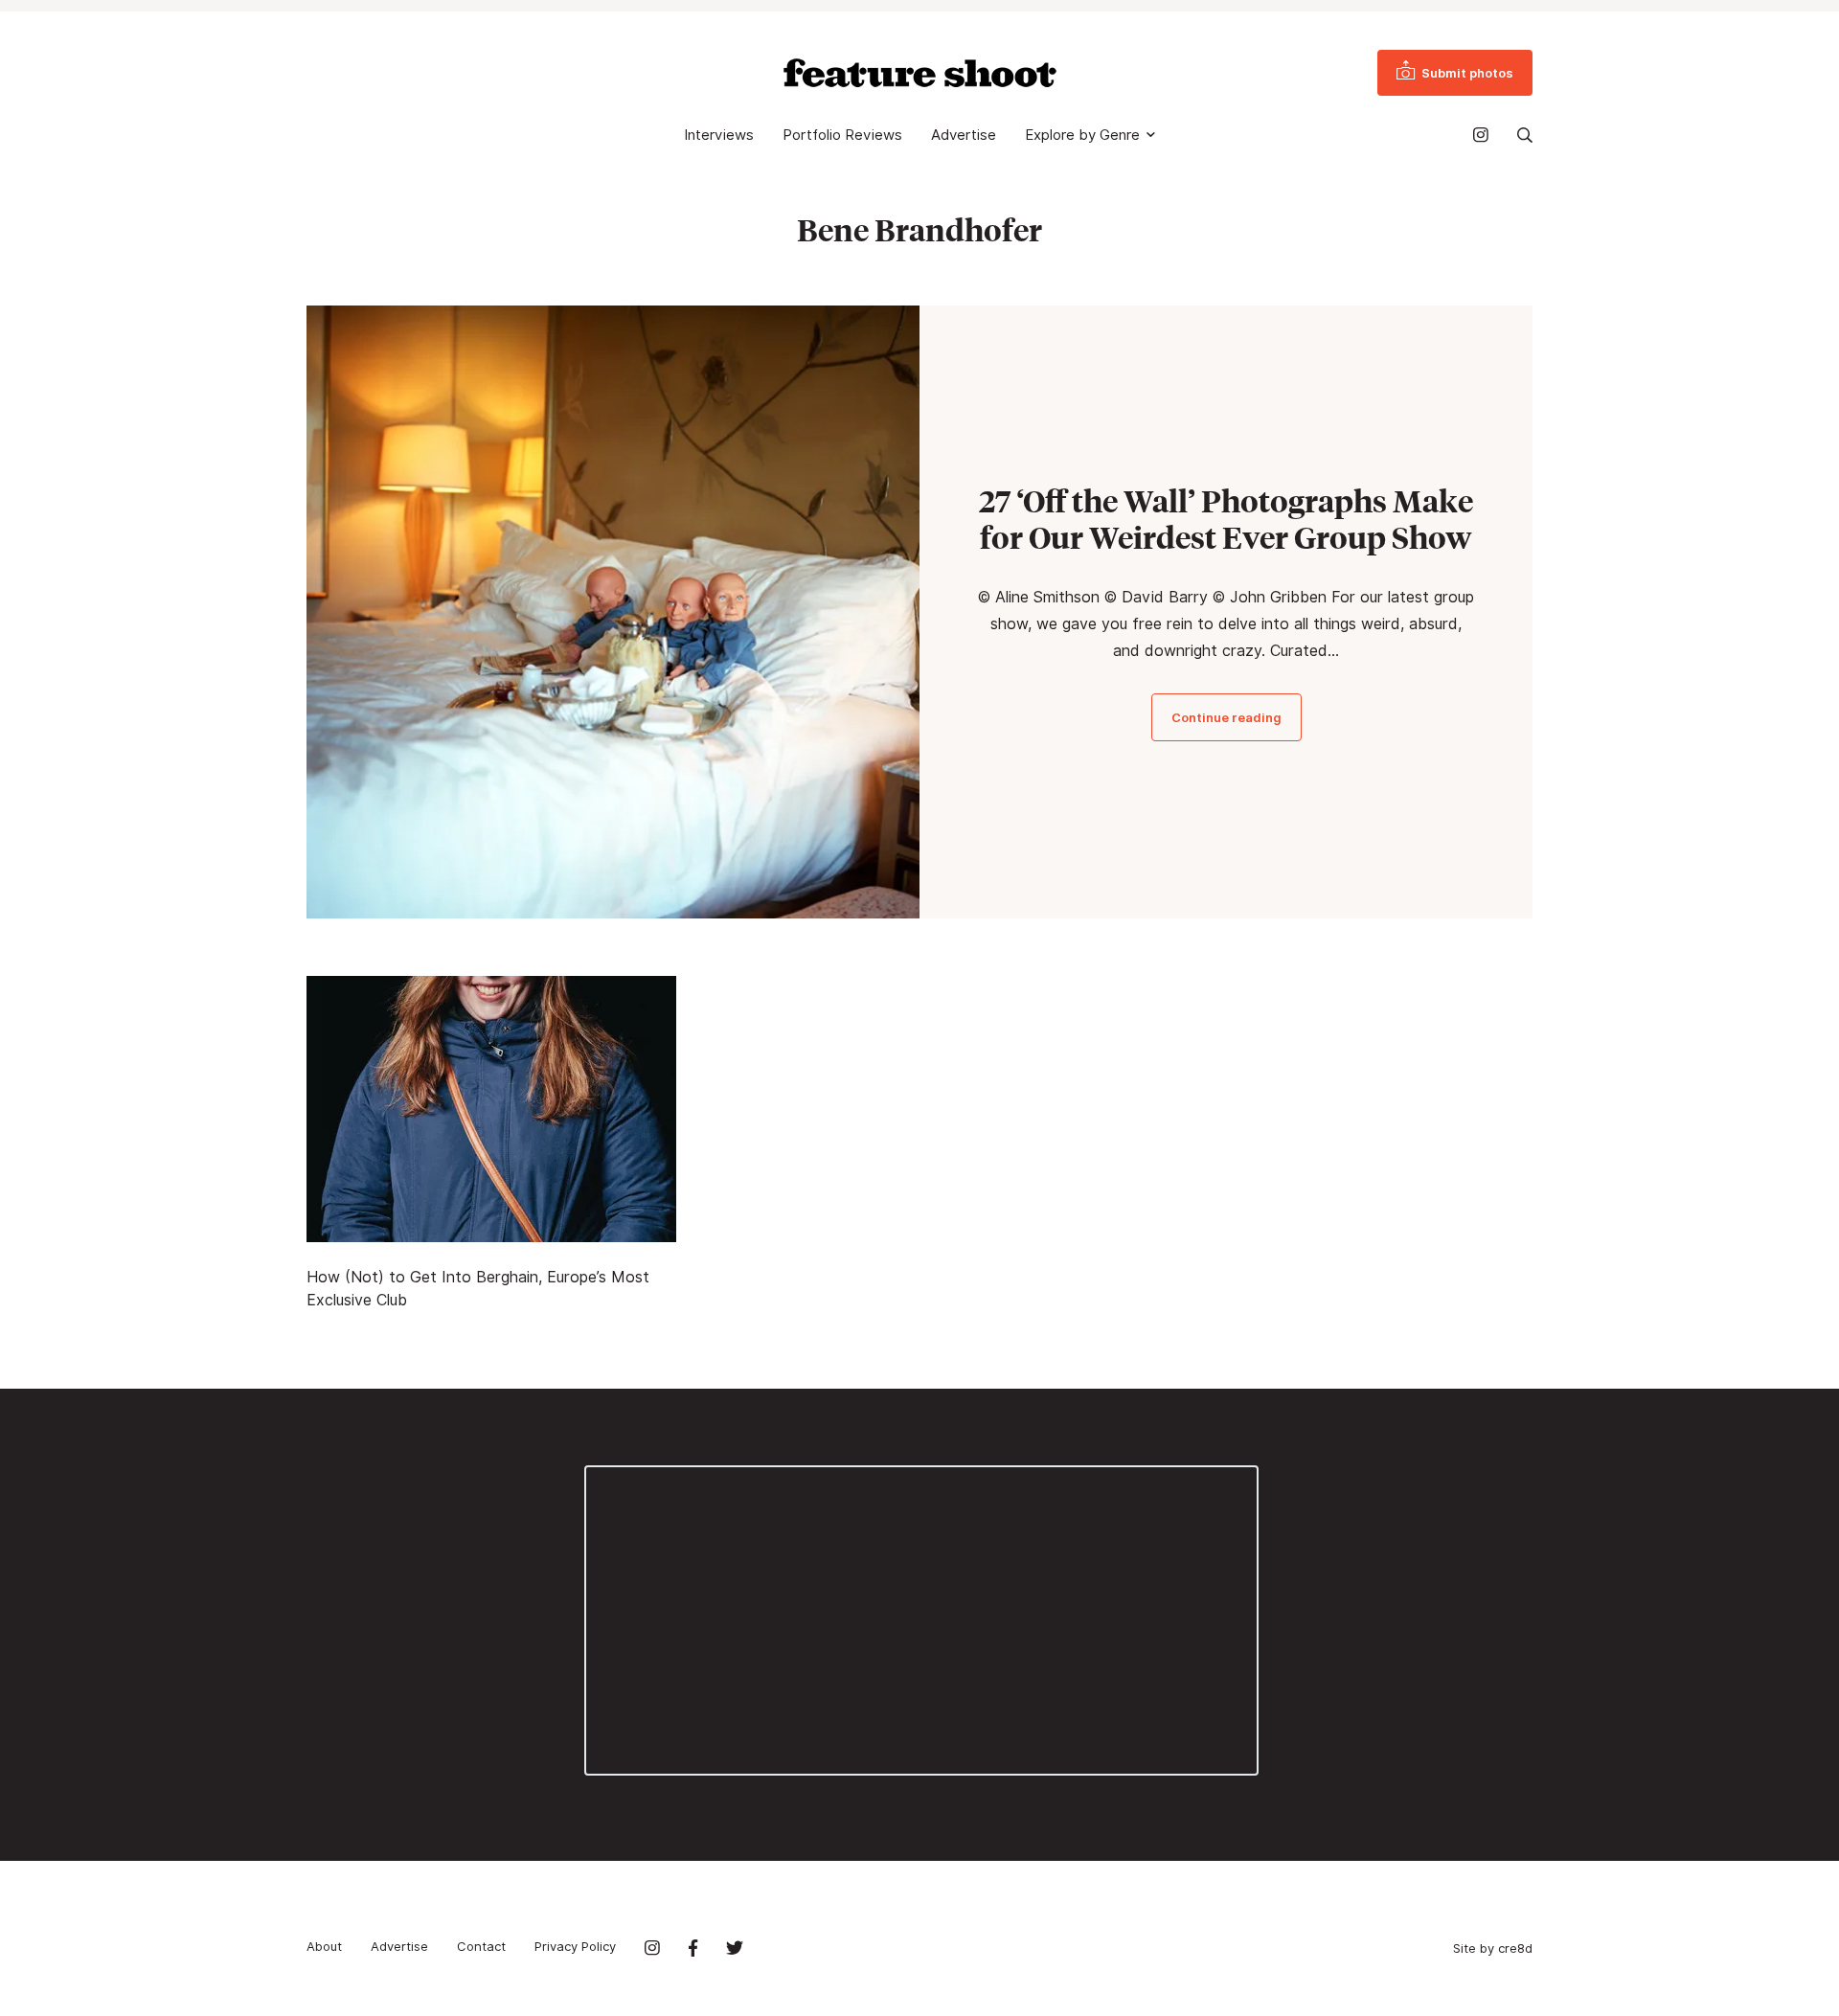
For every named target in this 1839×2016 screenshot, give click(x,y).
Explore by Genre (1082, 135)
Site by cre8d (1493, 1948)
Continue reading (1226, 717)
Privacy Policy (575, 1946)
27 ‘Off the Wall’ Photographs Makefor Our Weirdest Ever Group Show (1226, 519)
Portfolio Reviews (842, 135)
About (324, 1946)
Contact (481, 1946)
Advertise (964, 135)
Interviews (719, 135)
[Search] (1525, 135)
